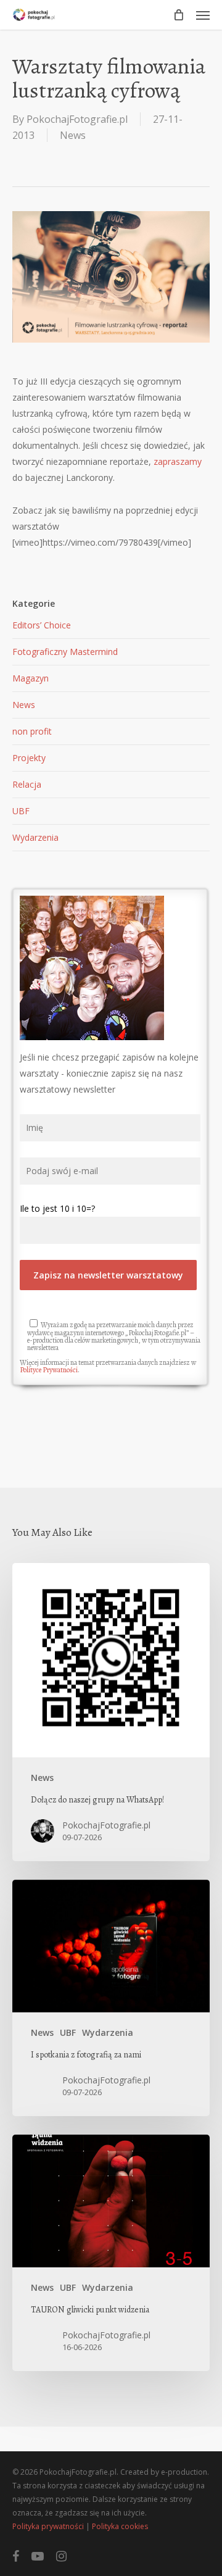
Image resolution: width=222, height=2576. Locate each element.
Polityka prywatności (48, 2526)
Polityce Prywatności (49, 1370)
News (73, 135)
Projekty (29, 758)
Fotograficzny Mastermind (65, 652)
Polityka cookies (120, 2526)
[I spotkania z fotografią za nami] (111, 1998)
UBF (21, 811)
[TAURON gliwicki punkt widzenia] (111, 2253)
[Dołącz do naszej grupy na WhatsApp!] (111, 1712)
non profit (32, 731)
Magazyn (31, 678)
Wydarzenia (35, 837)
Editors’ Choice (42, 625)
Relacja (27, 784)
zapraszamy (178, 461)
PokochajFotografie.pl (77, 119)
